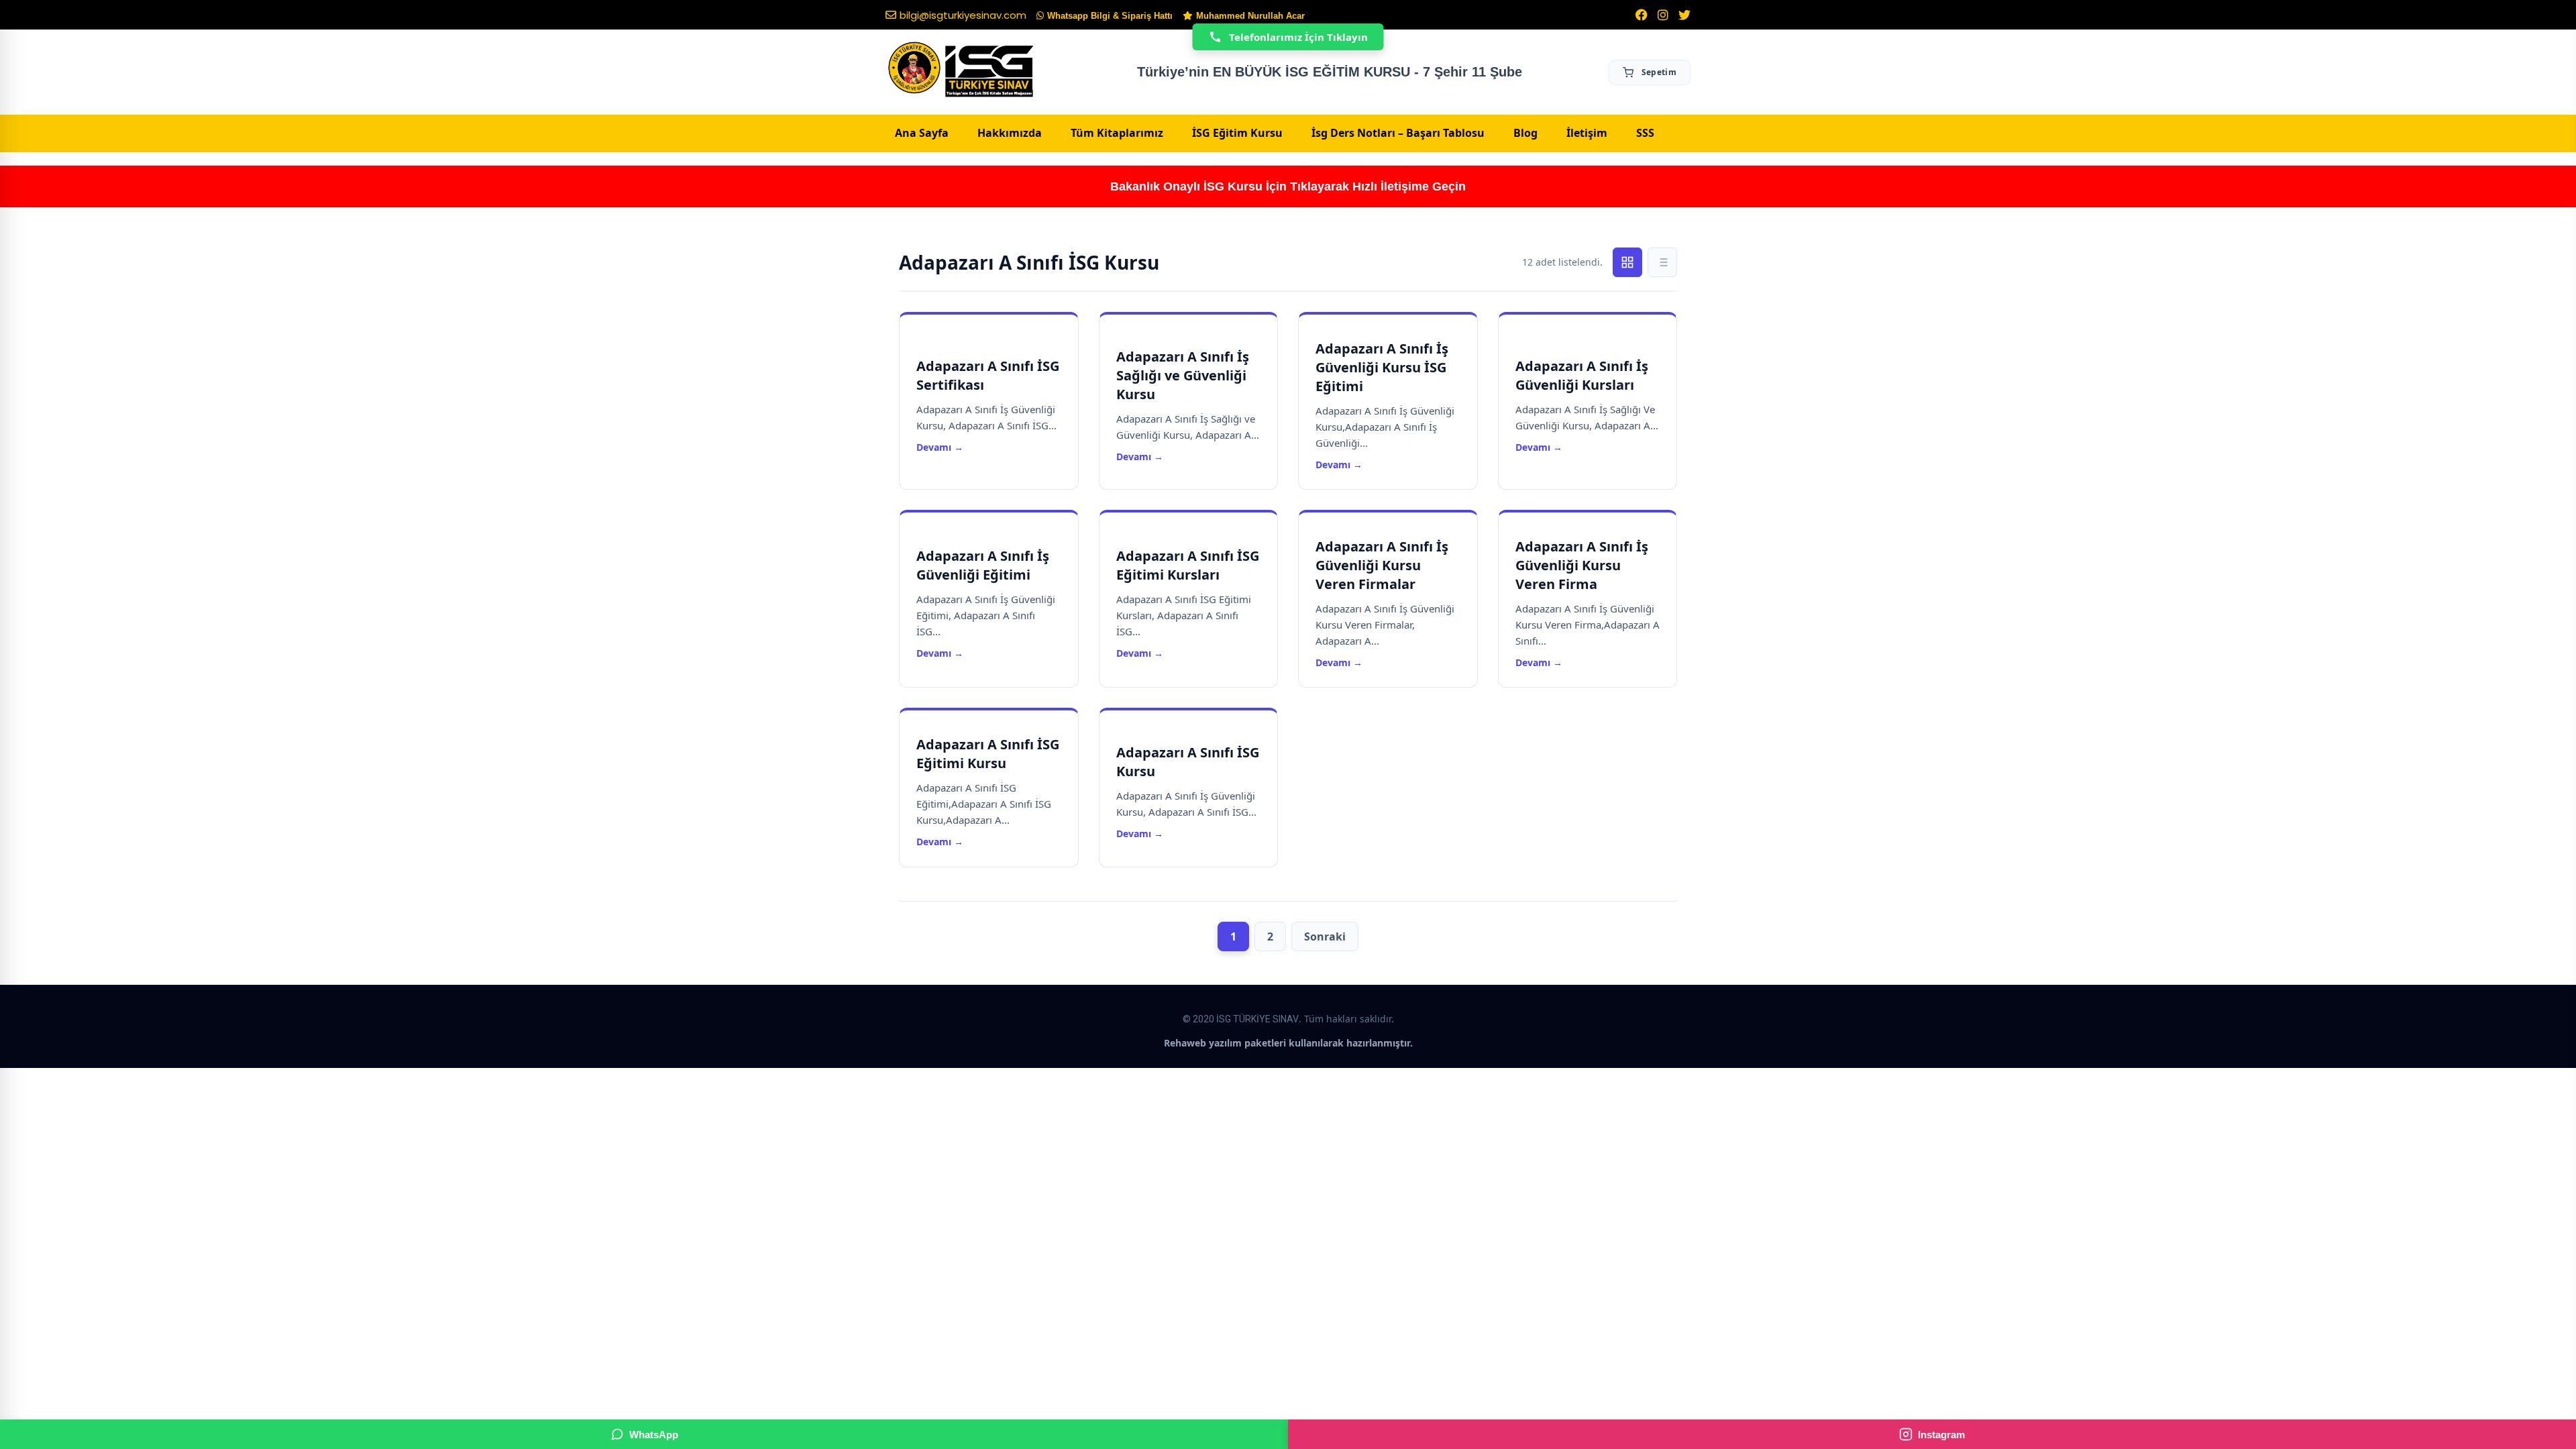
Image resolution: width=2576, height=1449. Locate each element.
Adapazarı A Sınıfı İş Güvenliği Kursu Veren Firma (1582, 565)
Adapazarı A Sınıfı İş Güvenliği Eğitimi (983, 565)
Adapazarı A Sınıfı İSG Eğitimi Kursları (1188, 565)
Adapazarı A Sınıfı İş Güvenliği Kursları (1582, 375)
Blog (1525, 133)
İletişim (1587, 133)
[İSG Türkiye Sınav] (961, 70)
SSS (1645, 133)
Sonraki (1325, 936)
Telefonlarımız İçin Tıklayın (1298, 37)
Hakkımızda (1010, 133)
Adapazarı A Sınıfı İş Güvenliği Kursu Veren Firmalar (1382, 565)
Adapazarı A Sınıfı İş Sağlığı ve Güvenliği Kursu (1183, 375)
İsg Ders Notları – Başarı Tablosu (1398, 133)
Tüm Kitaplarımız (1117, 133)
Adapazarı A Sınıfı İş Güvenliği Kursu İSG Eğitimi (1382, 367)
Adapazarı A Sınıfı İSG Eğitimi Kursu (988, 754)
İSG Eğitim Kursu (1237, 133)
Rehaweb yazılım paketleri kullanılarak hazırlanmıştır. (1288, 1043)
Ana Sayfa (922, 133)
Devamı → (940, 447)
